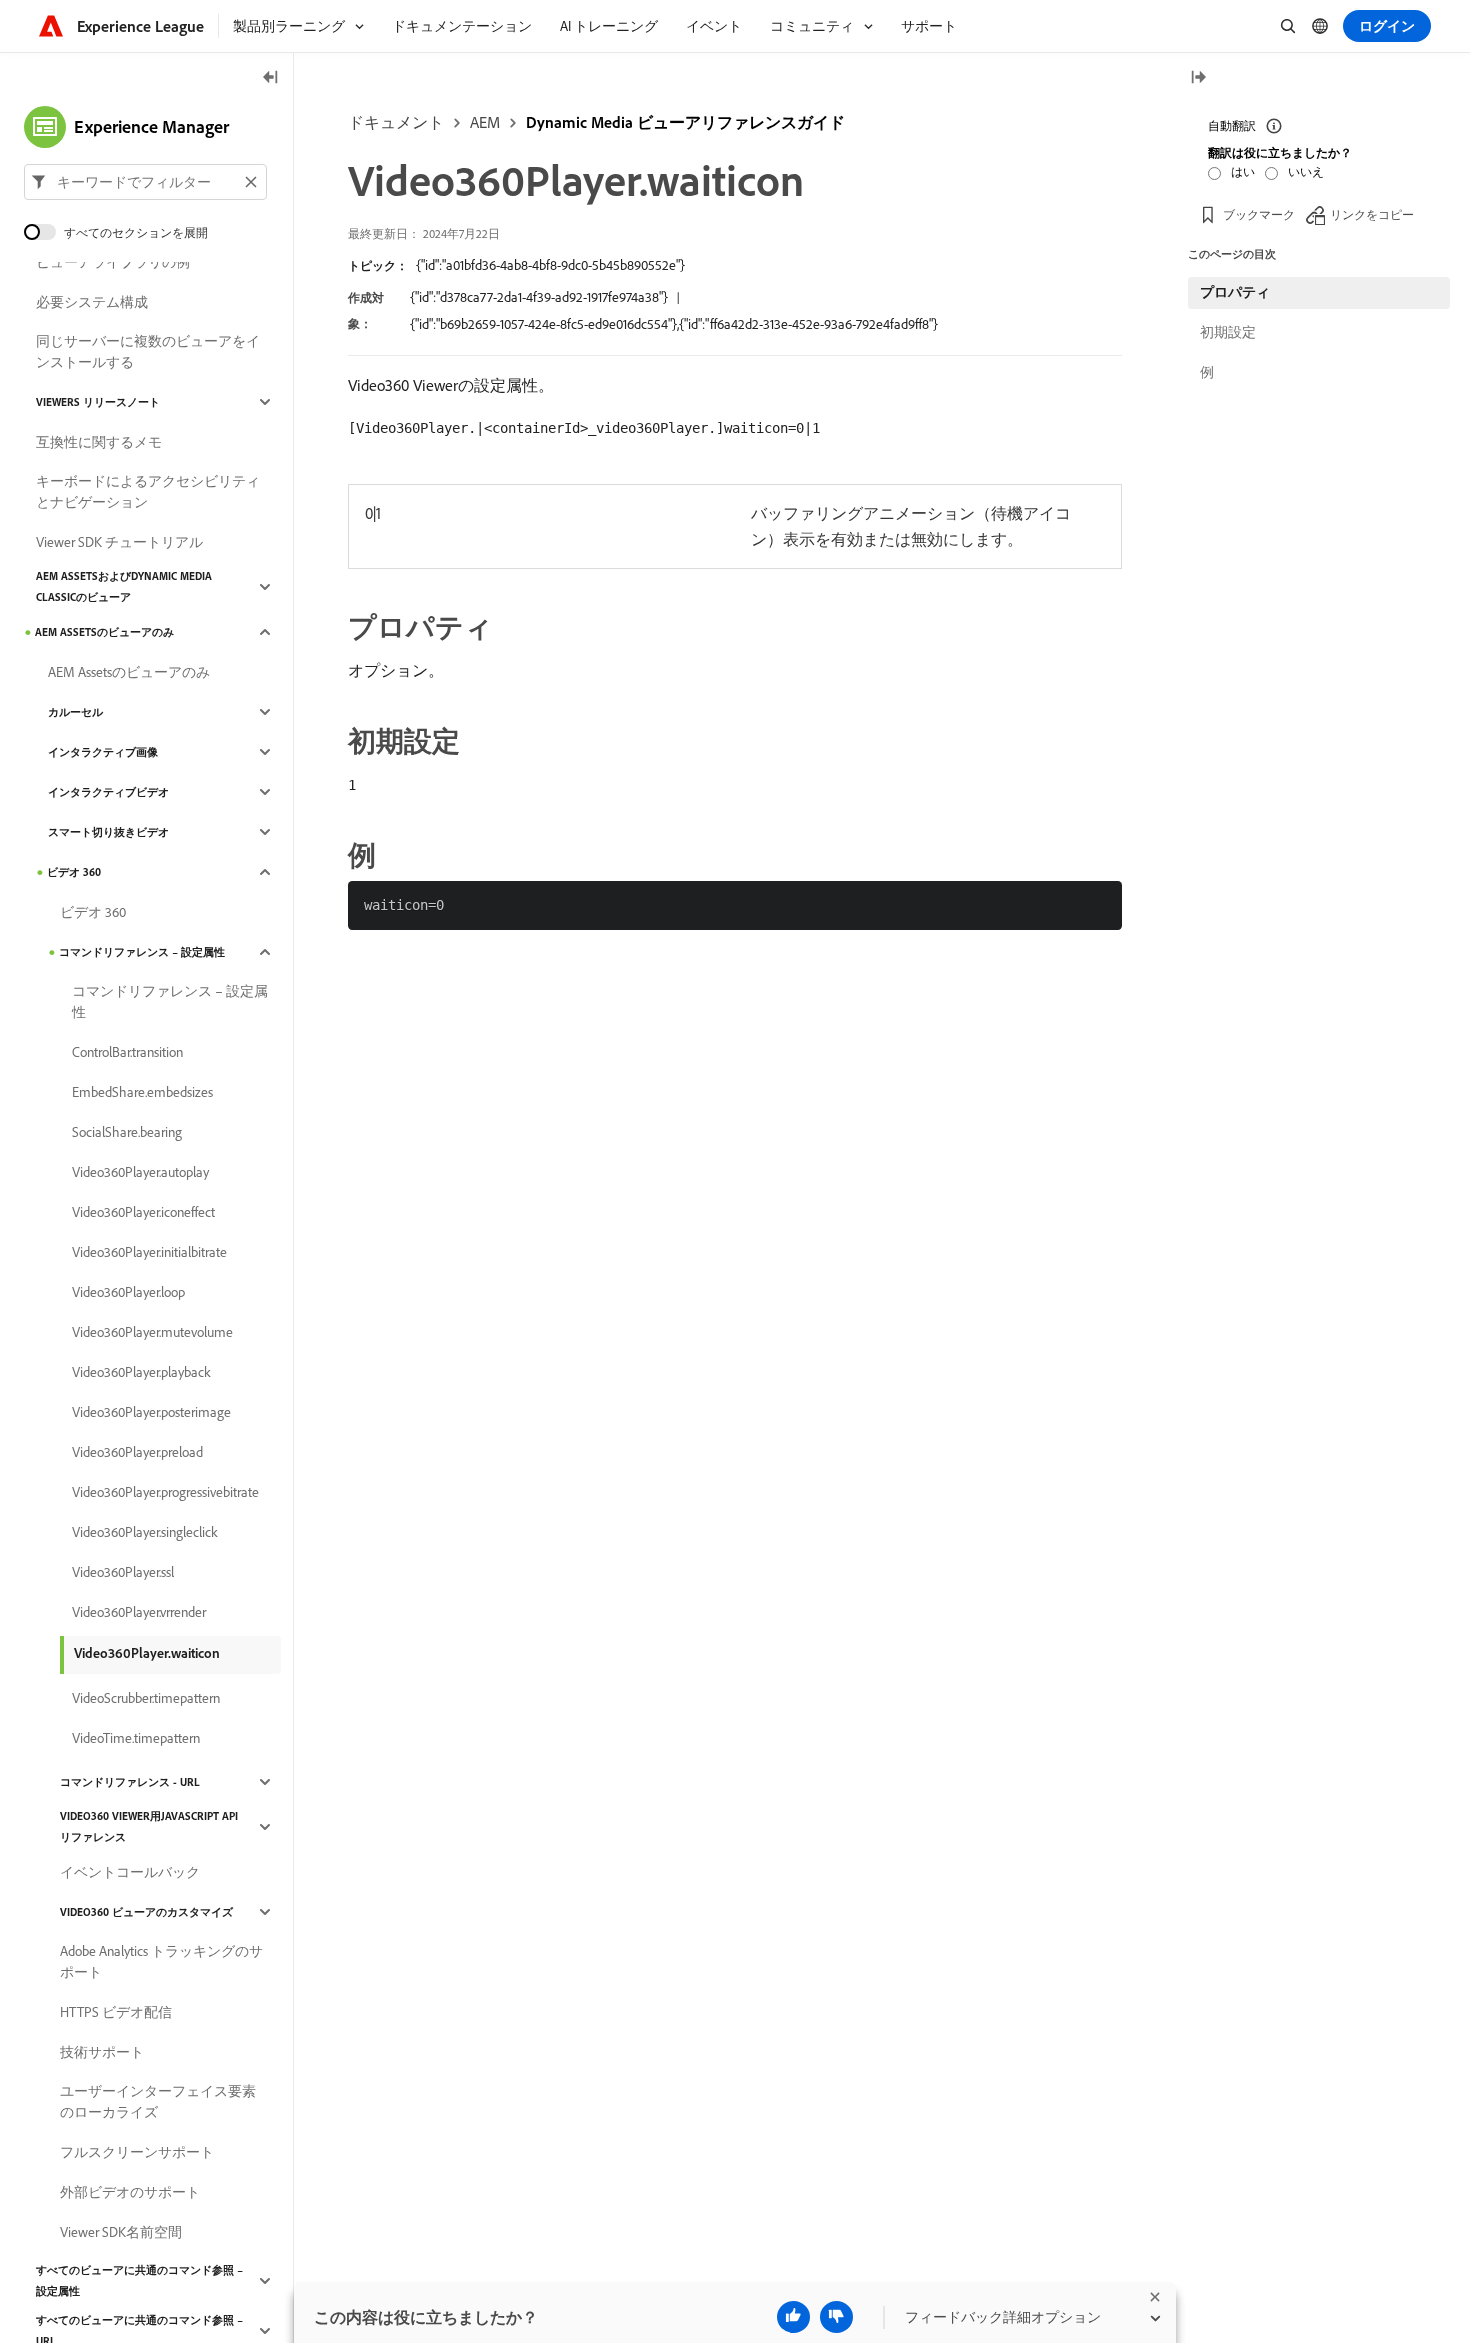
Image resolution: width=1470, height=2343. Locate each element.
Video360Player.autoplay (140, 1172)
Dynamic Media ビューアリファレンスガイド (685, 122)
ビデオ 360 (74, 872)
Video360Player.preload (137, 1452)
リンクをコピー (1372, 214)
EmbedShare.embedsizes (142, 1092)
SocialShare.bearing (127, 1132)
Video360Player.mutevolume (152, 1332)
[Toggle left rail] (271, 78)
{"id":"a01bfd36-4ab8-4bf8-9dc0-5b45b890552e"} (550, 265)
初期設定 (1228, 332)
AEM (485, 122)
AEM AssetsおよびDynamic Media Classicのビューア (124, 586)
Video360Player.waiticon (147, 1653)
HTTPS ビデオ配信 (116, 2012)
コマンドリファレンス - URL (130, 1782)
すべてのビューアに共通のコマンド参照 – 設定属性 (139, 2280)
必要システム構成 (92, 302)
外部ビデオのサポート (130, 2192)
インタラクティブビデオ (108, 792)
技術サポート (102, 2052)
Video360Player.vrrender (139, 1612)
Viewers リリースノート (98, 402)
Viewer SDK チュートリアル (119, 542)
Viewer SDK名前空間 (121, 2232)
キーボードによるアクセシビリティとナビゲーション (148, 491)
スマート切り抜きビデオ (108, 832)
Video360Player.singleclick (145, 1532)
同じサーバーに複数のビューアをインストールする (148, 351)
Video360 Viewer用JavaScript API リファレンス (149, 1826)
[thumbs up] (793, 2317)
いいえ (1306, 171)
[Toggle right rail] (1198, 78)
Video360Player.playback (141, 1372)
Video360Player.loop (128, 1292)
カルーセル (75, 712)
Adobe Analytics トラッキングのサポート (161, 1961)
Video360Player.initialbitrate (149, 1252)
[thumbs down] (836, 2317)
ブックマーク (1259, 214)
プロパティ (1235, 292)
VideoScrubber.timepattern (146, 1698)
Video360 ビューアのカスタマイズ (146, 1912)
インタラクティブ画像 (103, 752)
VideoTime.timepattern (136, 1738)
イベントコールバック (130, 1872)
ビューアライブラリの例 (113, 262)
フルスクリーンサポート (137, 2152)
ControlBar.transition (127, 1052)
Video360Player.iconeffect (143, 1212)
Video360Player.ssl (123, 1572)
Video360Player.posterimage (151, 1412)
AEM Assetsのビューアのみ (104, 632)
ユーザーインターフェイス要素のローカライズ (158, 2101)
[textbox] (145, 182)
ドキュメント (396, 122)
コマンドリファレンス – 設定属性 (142, 952)
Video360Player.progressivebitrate (165, 1492)
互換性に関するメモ (99, 442)
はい (1243, 171)
